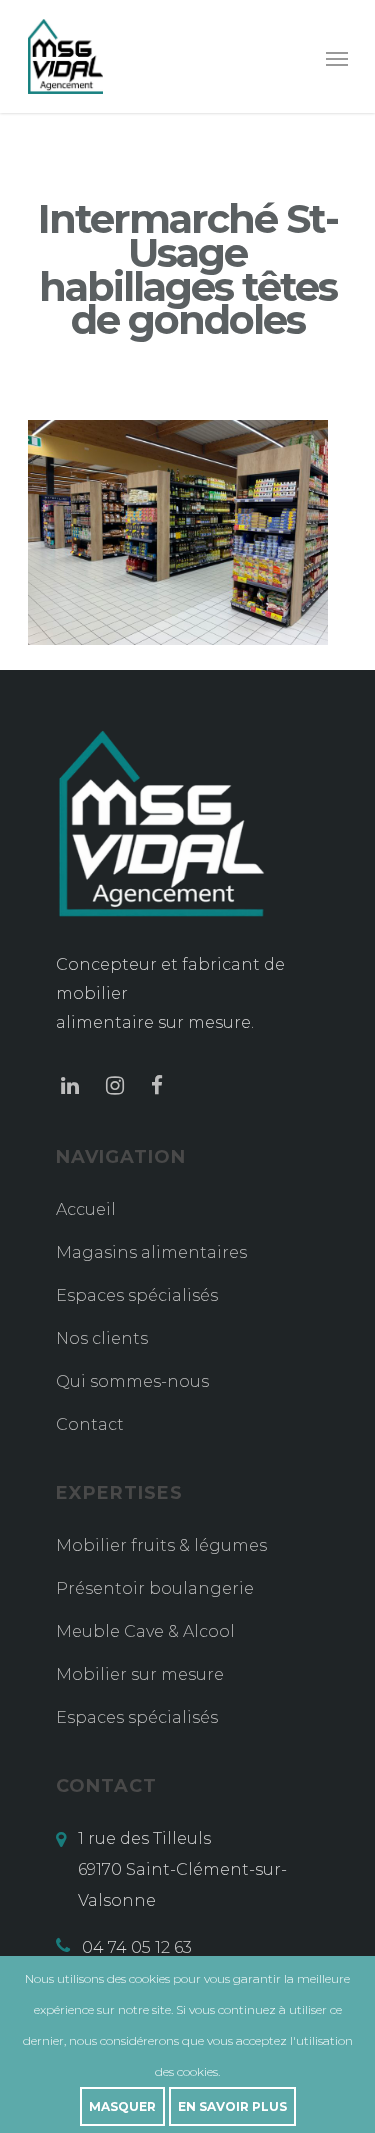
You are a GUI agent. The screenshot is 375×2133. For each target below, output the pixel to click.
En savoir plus (232, 2106)
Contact (90, 1424)
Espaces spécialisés (137, 1295)
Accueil (86, 1209)
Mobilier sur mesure (140, 1674)
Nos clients (102, 1338)
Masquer (122, 2106)
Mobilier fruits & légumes (161, 1545)
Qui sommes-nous (132, 1381)
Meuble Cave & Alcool (145, 1631)
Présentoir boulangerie (155, 1588)
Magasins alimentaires (151, 1252)
